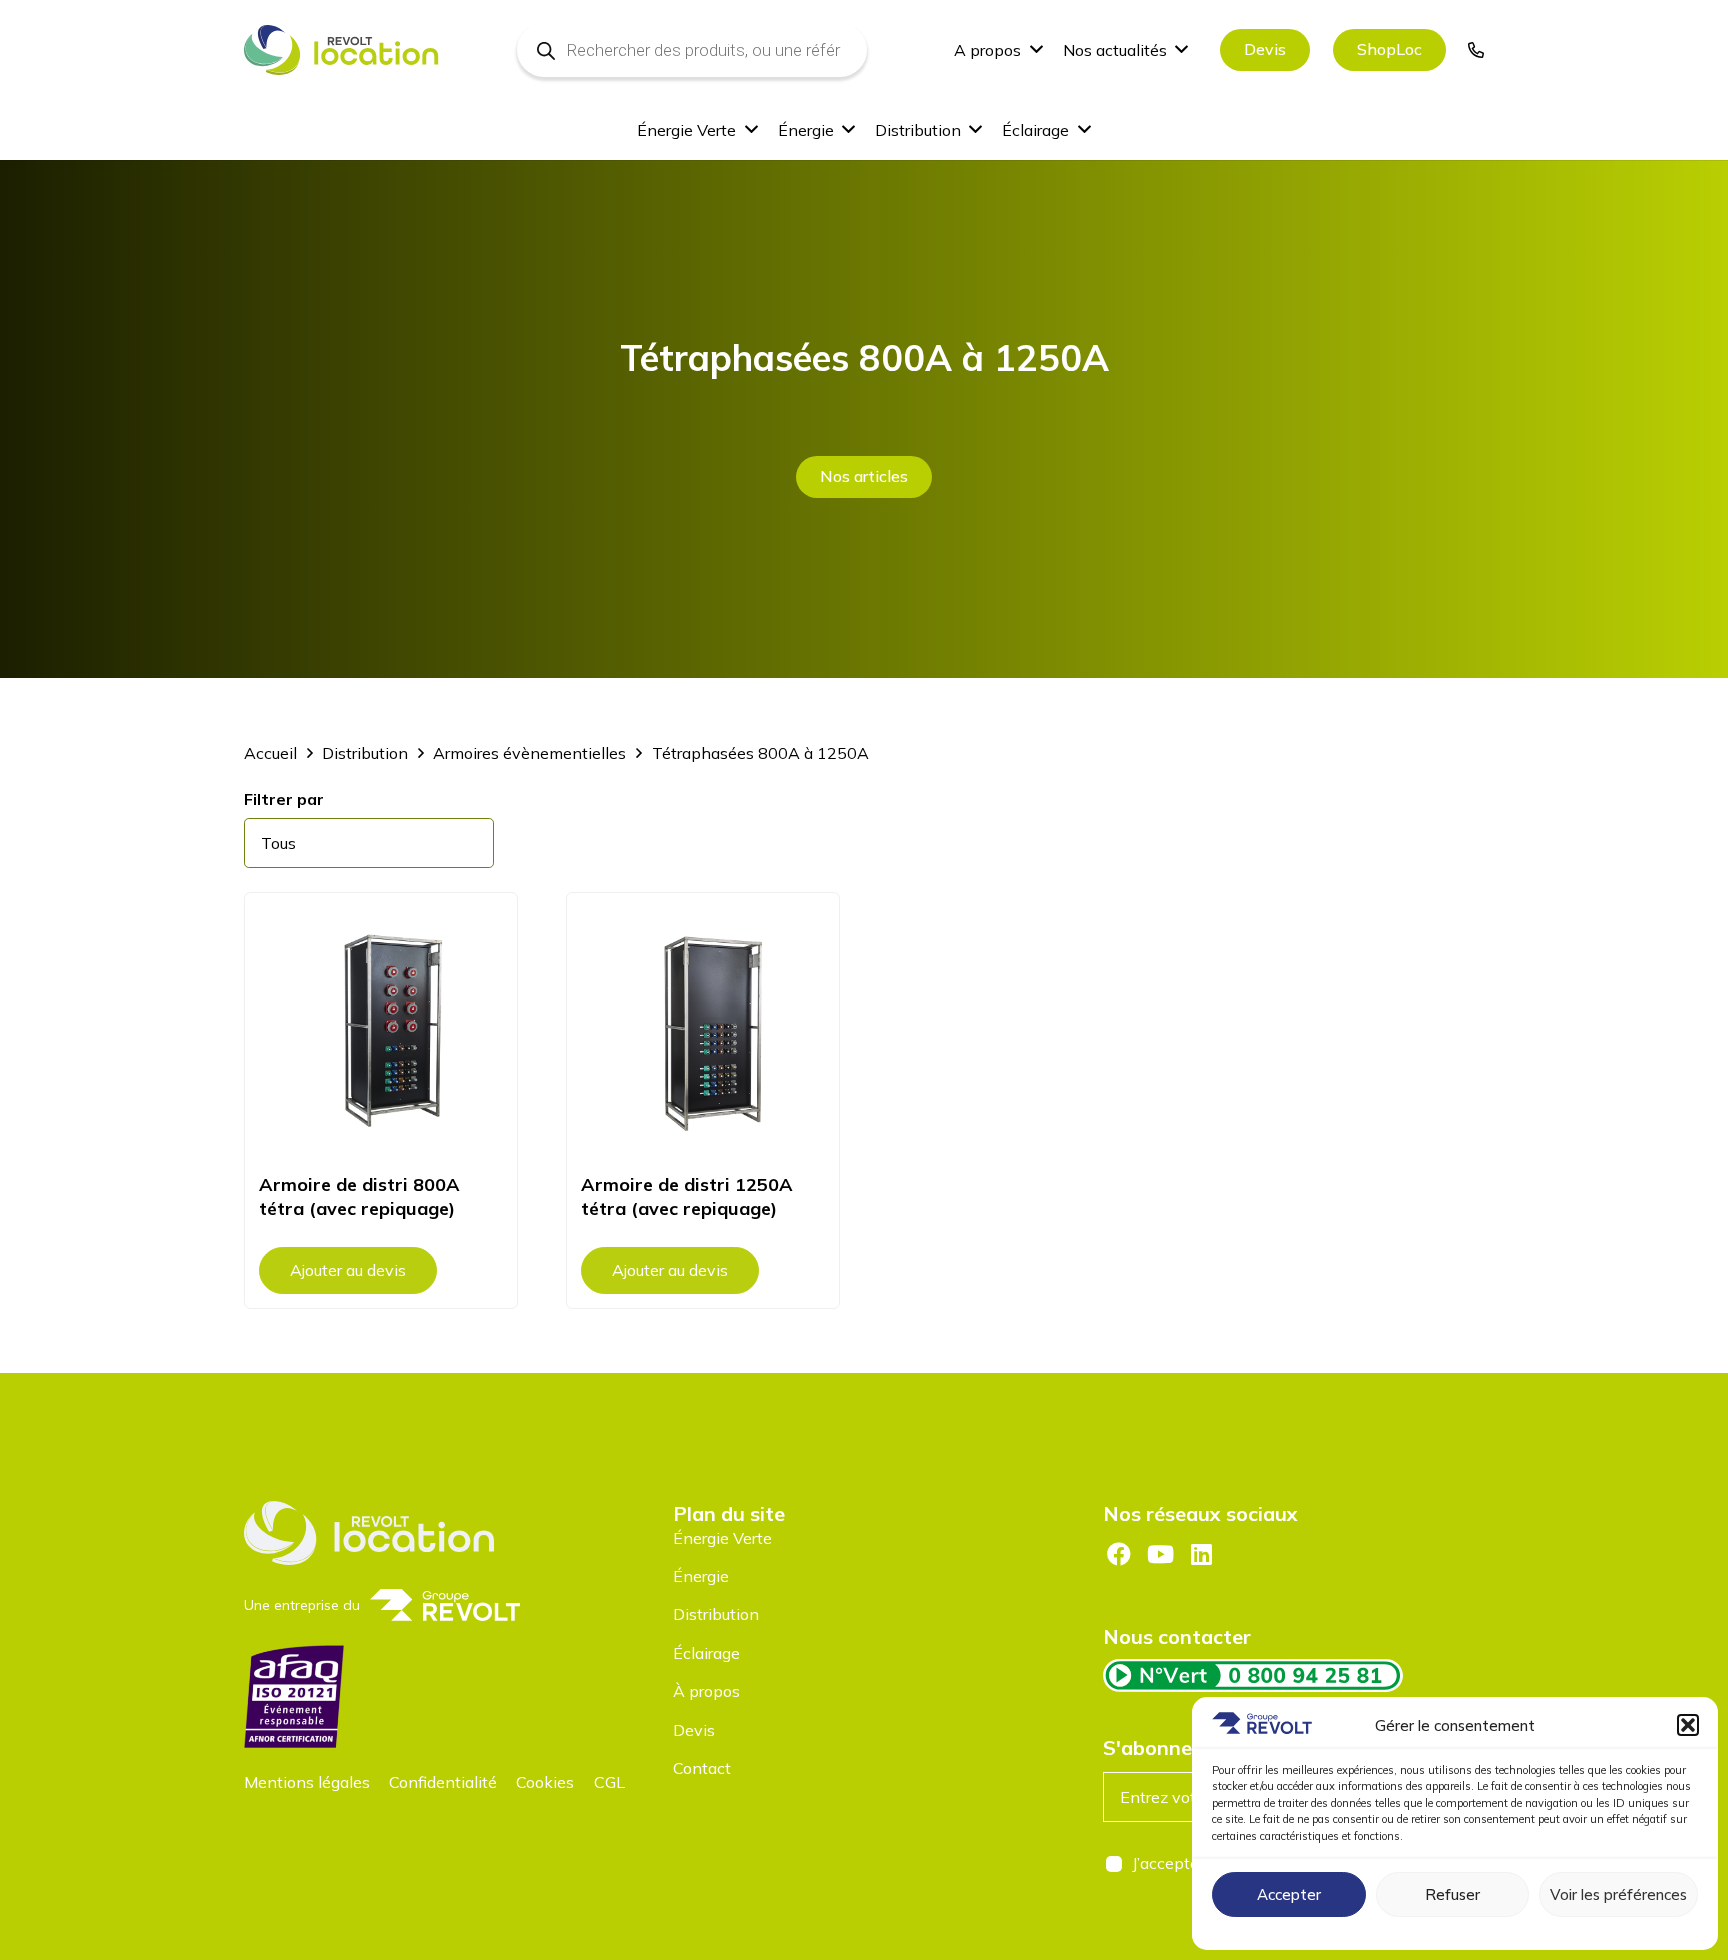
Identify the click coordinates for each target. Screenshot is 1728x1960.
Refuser (1452, 1894)
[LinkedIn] (1202, 1554)
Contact (702, 1768)
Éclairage (706, 1653)
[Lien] (1476, 50)
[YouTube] (1160, 1554)
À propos (706, 1691)
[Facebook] (1119, 1554)
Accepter (1289, 1894)
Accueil (270, 753)
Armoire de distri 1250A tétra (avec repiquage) (687, 1196)
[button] (1688, 1725)
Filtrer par (284, 799)
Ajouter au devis (348, 1270)
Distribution (365, 753)
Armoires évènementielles (529, 753)
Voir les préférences (1618, 1894)
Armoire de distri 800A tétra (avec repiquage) (359, 1196)
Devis (694, 1730)
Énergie (701, 1576)
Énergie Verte (722, 1538)
